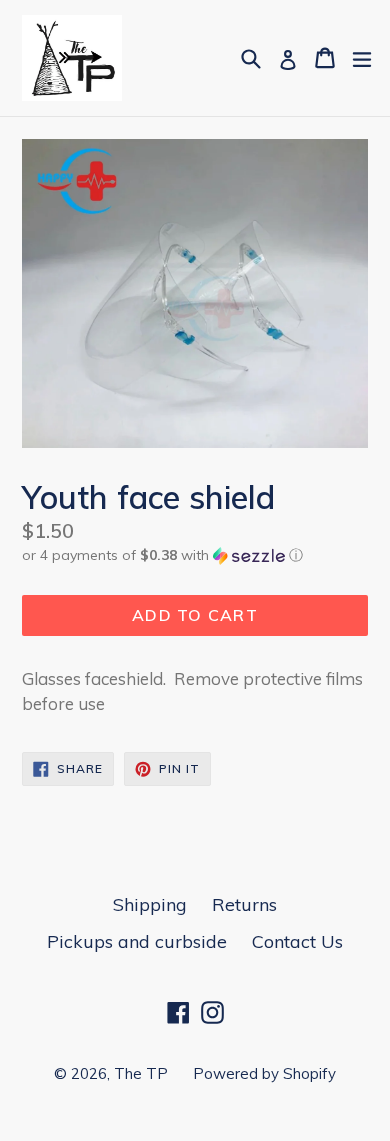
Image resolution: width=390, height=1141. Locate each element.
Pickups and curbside (137, 941)
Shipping (150, 904)
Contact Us (297, 941)
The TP (141, 1073)
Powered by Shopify (264, 1073)
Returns (244, 904)
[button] (195, 555)
